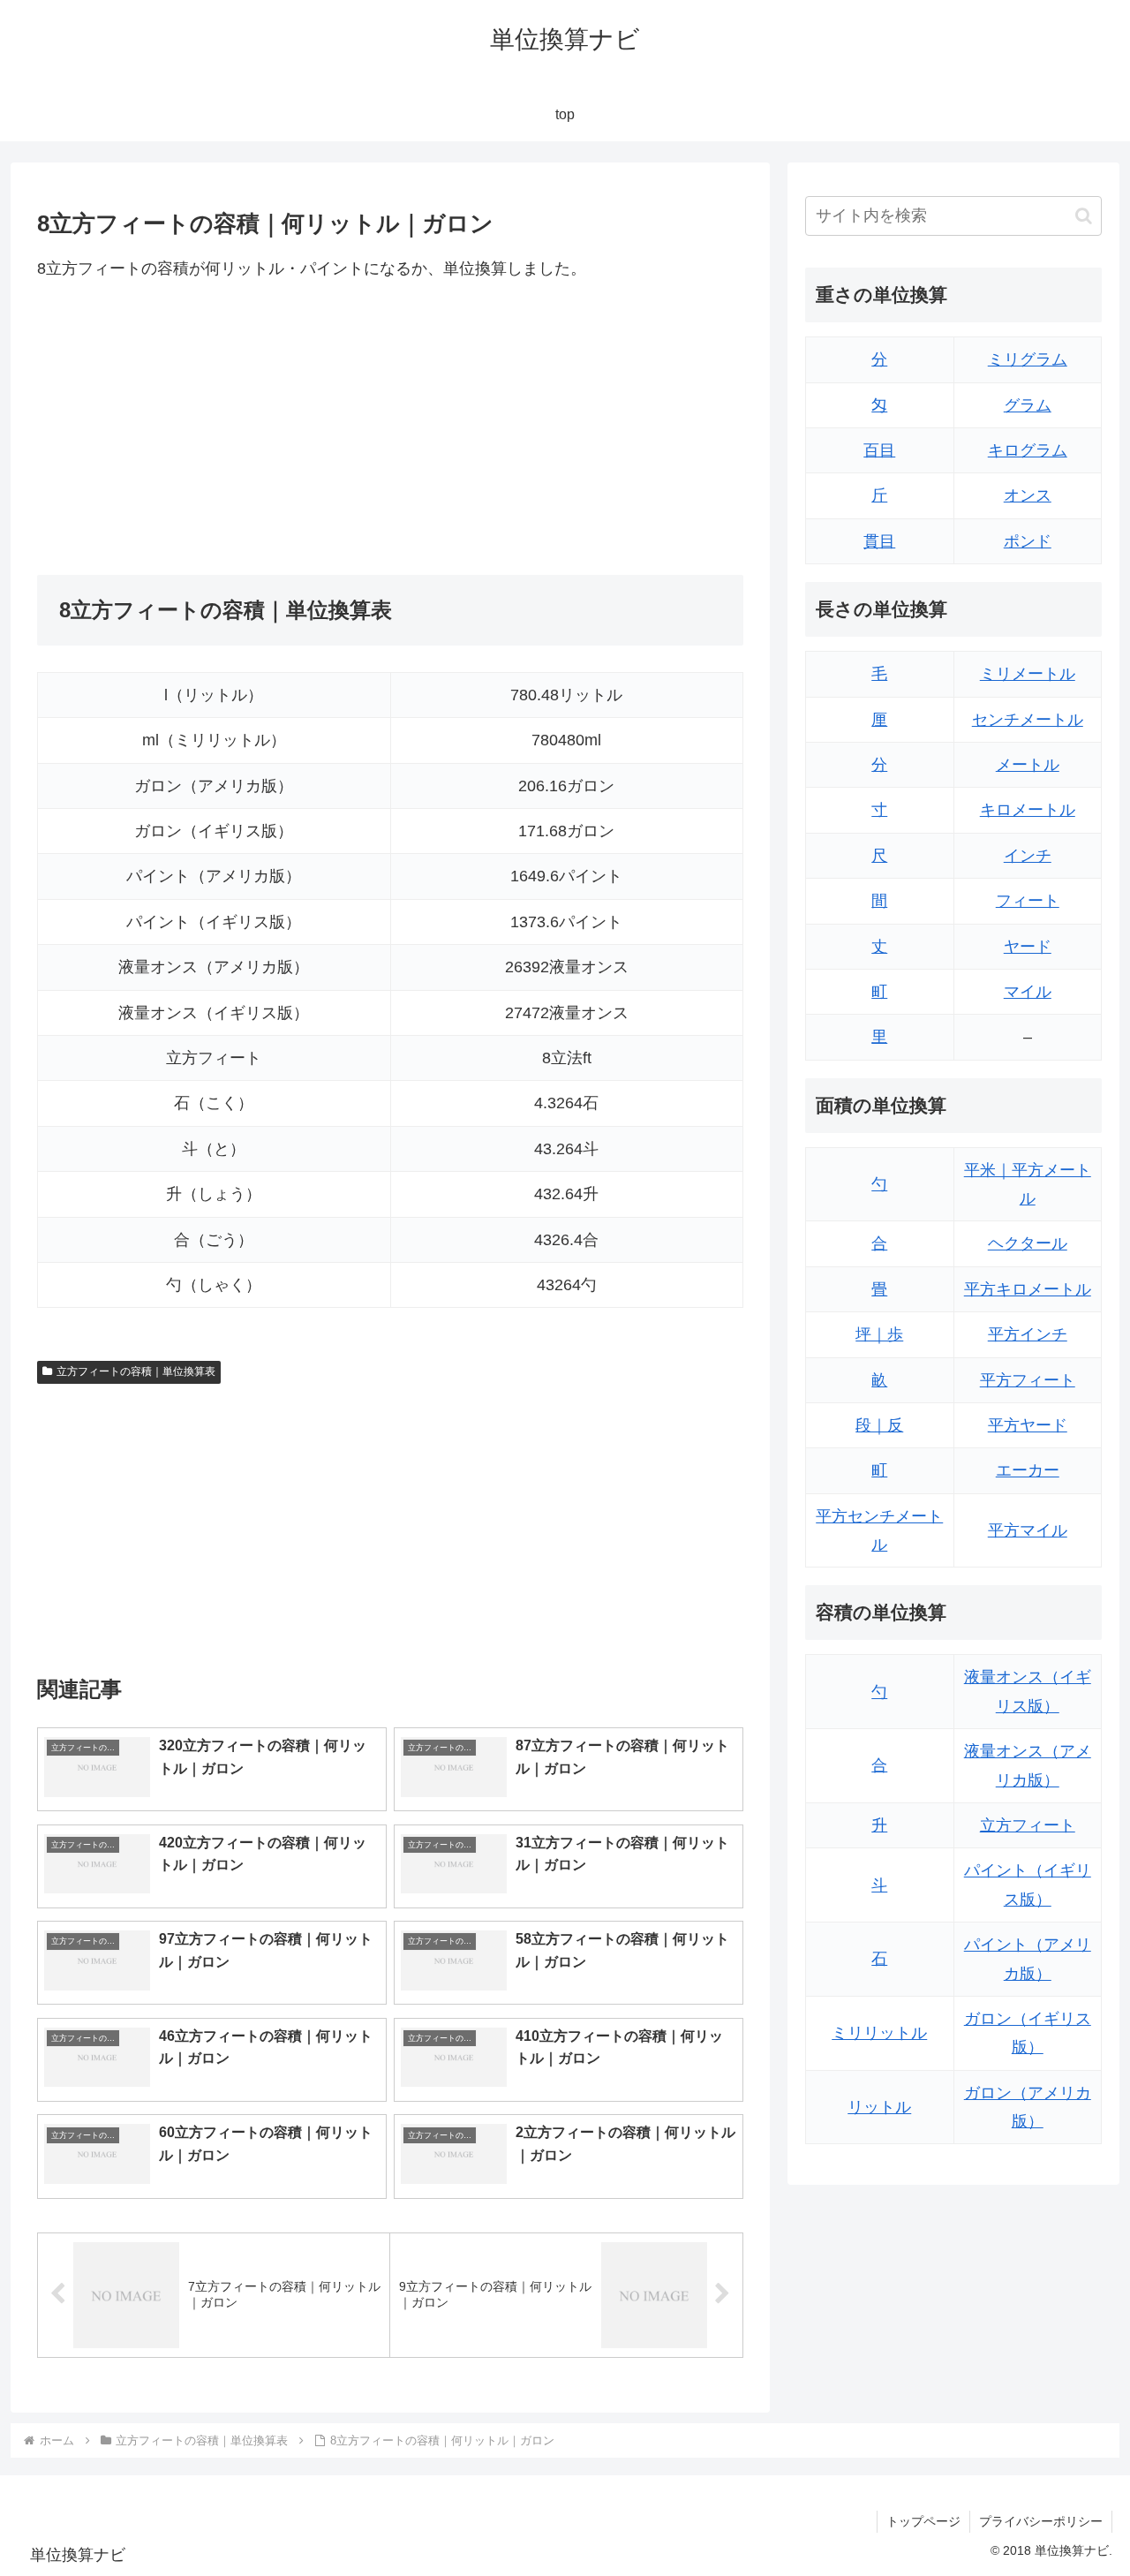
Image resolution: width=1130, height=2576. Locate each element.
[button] (1084, 216)
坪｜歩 (879, 1334)
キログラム (1028, 450)
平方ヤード (1028, 1425)
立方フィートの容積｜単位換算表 (136, 1371)
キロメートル (1028, 810)
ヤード (1028, 947)
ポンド (1028, 541)
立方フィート (1028, 1825)
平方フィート (1028, 1380)
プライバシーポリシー (1041, 2521)
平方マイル (1028, 1530)
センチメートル (1028, 720)
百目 (879, 450)
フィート (1028, 901)
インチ (1028, 856)
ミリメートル (1028, 674)
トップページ (923, 2521)
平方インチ (1028, 1334)
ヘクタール (1028, 1243)
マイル (1028, 992)
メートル (1028, 765)
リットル (879, 2107)
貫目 (879, 541)
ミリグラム (1028, 359)
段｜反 (879, 1425)
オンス (1028, 495)
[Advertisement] (214, 428)
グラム (1028, 405)
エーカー (1028, 1470)
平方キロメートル (1028, 1289)
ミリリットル (879, 2033)
